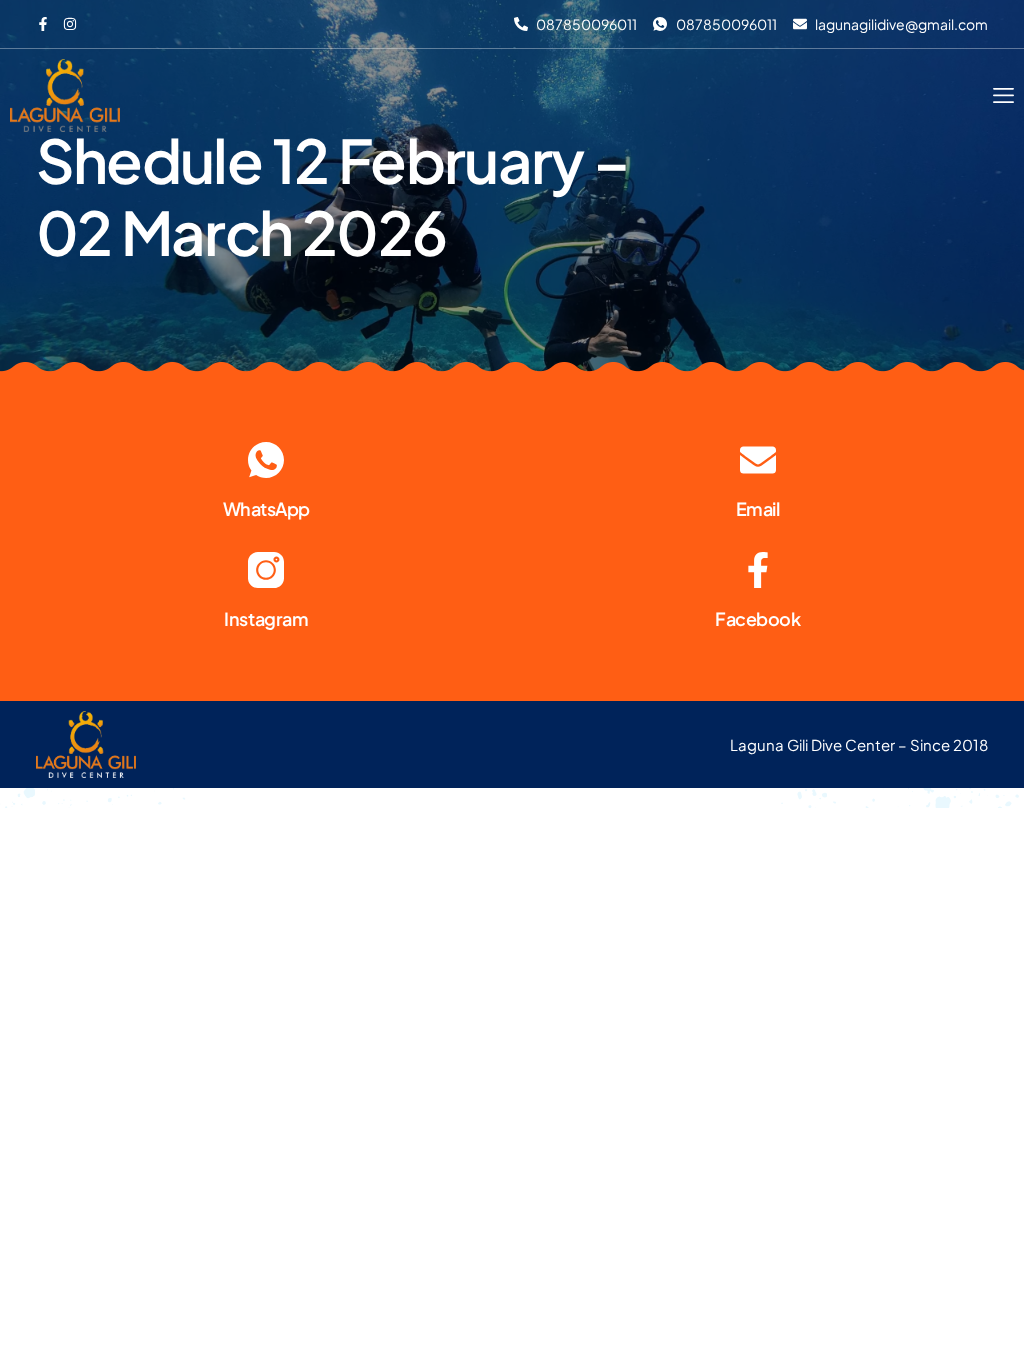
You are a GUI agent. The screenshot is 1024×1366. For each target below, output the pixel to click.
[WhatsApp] (266, 460)
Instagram (266, 618)
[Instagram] (266, 570)
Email (758, 508)
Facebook (757, 618)
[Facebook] (758, 570)
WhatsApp (266, 508)
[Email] (758, 460)
